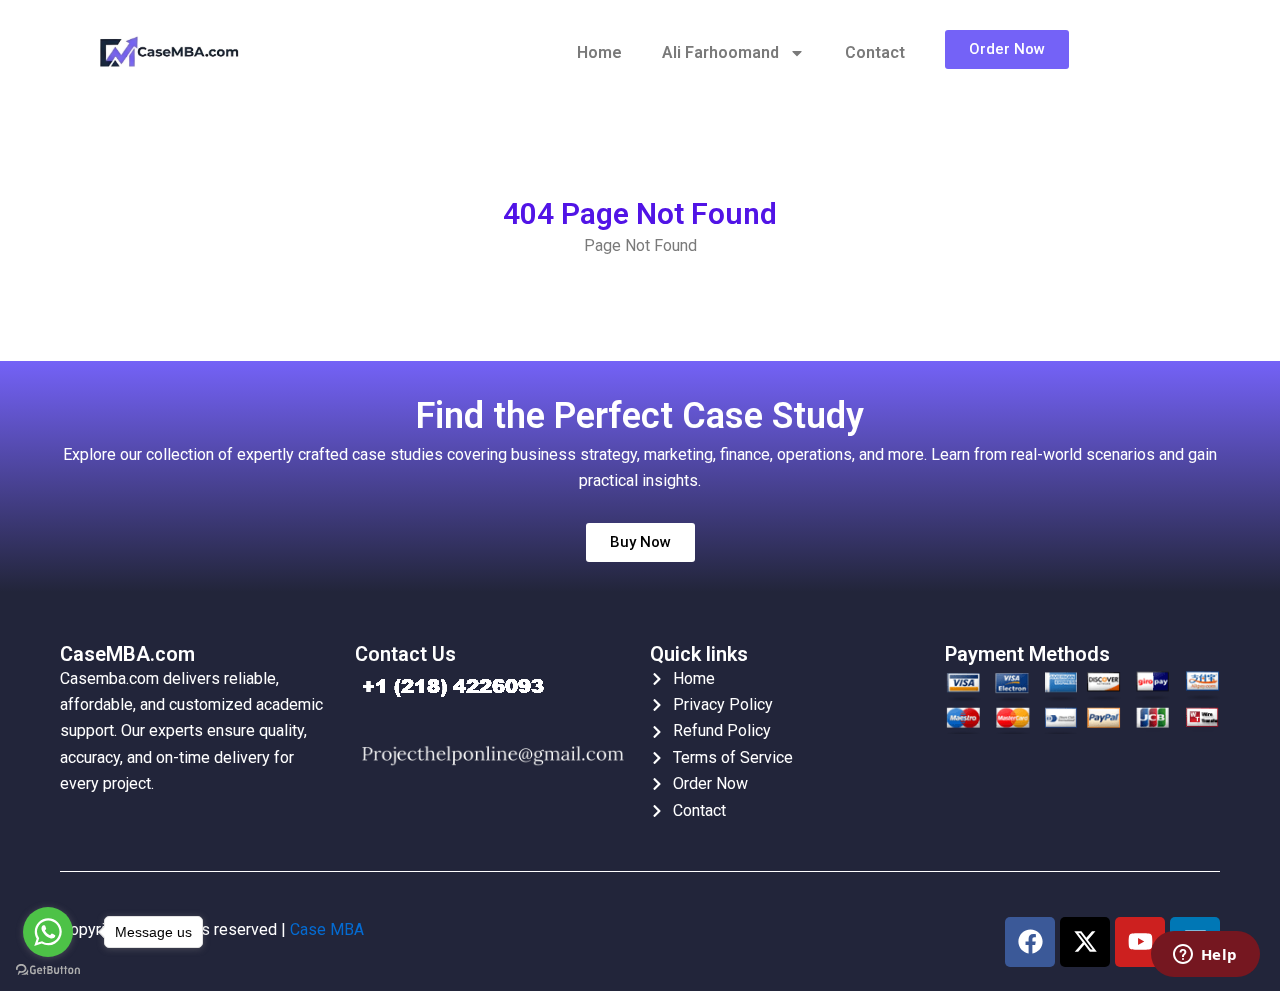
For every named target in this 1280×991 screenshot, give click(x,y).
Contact (875, 52)
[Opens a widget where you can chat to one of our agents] (1205, 956)
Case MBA (327, 929)
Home (599, 52)
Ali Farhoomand (720, 52)
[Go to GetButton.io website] (48, 970)
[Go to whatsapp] (48, 932)
